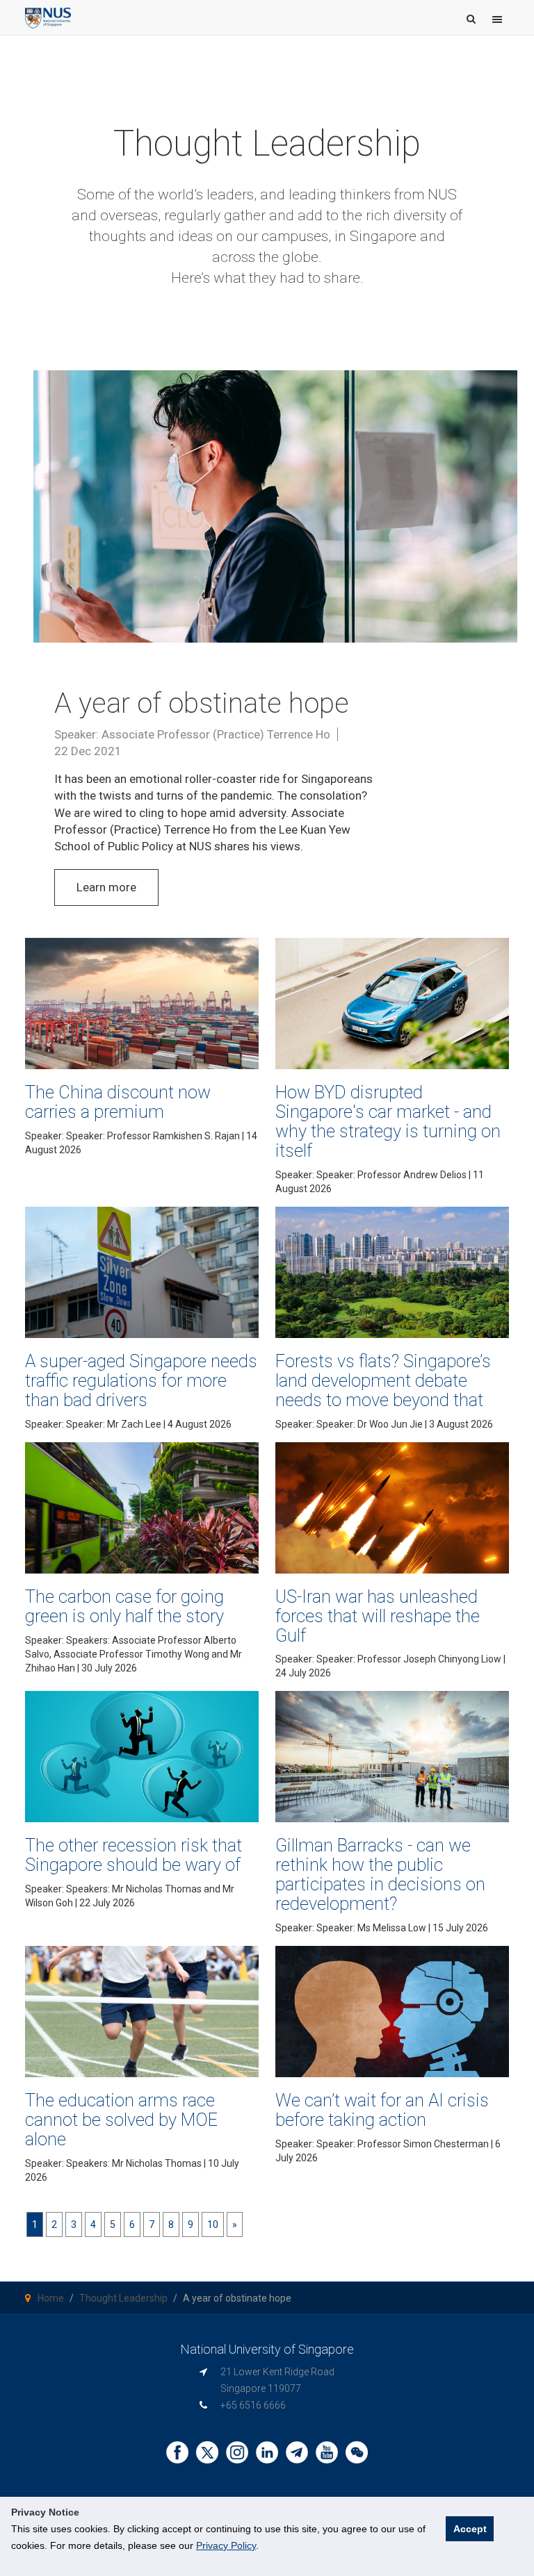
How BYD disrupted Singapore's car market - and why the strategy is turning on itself (388, 1121)
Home (51, 2298)
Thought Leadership (123, 2298)
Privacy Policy (226, 2545)
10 (213, 2224)
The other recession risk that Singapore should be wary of (133, 1855)
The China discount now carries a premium (118, 1102)
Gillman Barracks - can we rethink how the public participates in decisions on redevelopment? (380, 1874)
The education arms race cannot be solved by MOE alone (121, 2120)
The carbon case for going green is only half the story (124, 1606)
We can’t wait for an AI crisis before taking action (382, 2110)
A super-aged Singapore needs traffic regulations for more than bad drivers (141, 1380)
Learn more (106, 887)
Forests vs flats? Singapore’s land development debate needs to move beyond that (383, 1380)
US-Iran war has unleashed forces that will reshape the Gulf (378, 1616)
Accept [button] (470, 2529)
